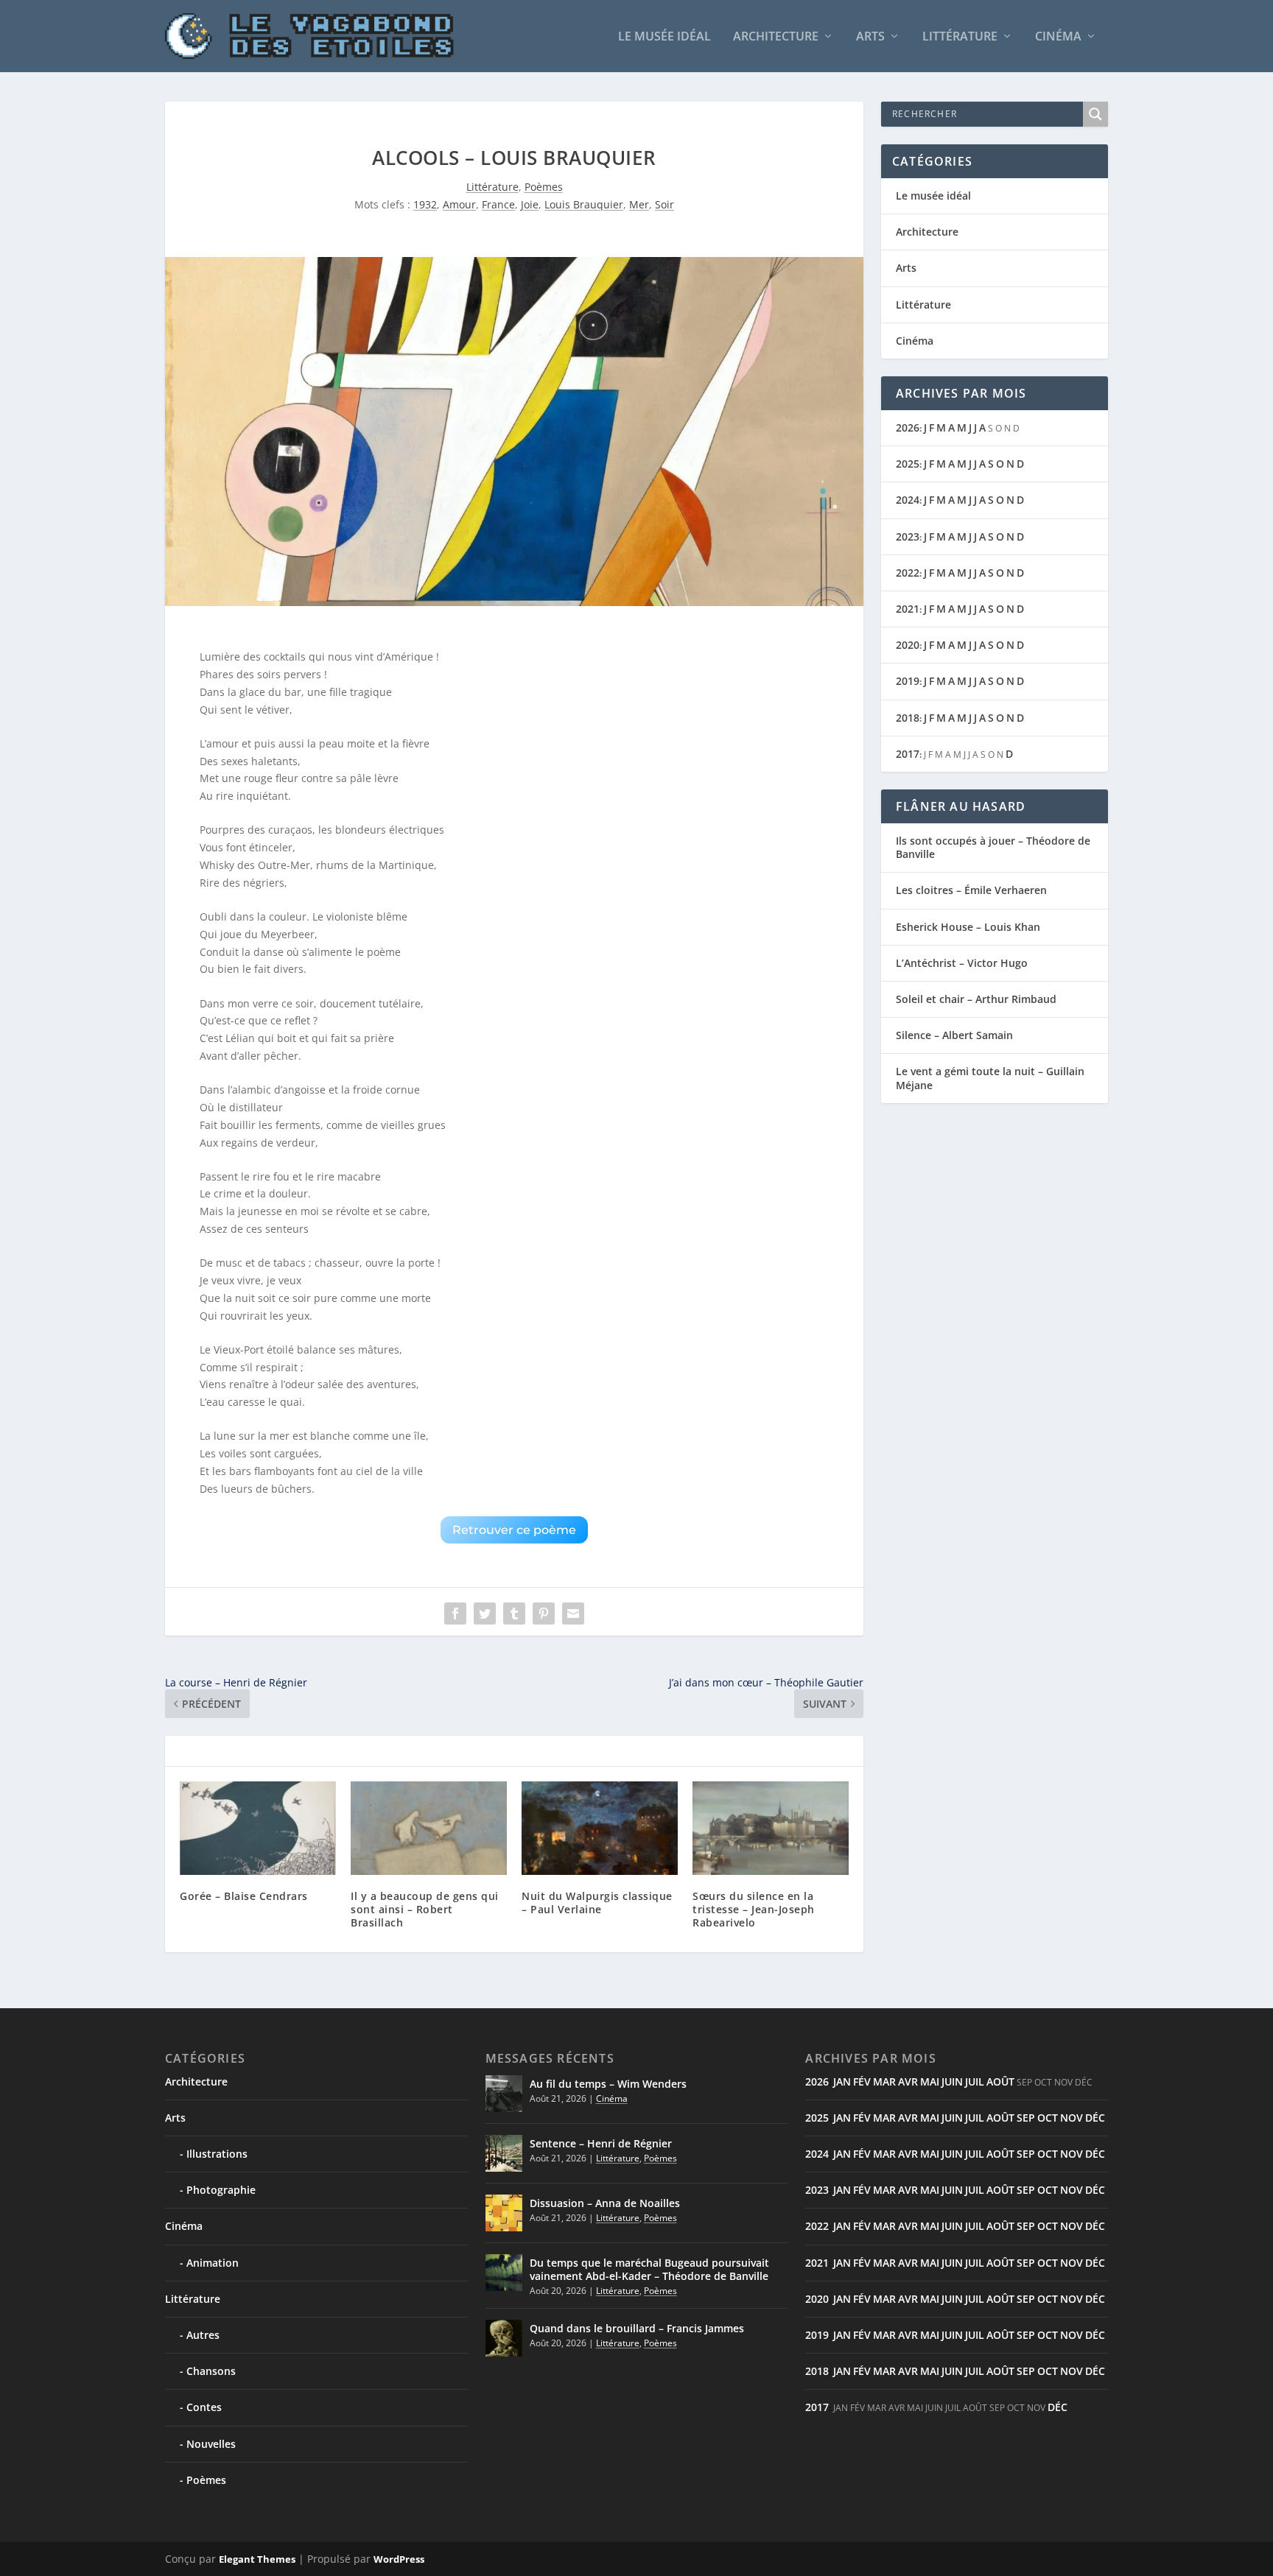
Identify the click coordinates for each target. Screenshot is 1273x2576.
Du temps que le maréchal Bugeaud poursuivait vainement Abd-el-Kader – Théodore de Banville (649, 2269)
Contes (204, 2407)
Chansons (211, 2371)
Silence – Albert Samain (954, 1035)
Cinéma (1058, 37)
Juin (952, 2081)
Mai (930, 2081)
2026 (908, 427)
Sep (1026, 2118)
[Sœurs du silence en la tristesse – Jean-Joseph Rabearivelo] (771, 1828)
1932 (425, 204)
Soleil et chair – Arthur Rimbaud (976, 999)
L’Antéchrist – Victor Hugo (962, 963)
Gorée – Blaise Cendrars (244, 1896)
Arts (870, 37)
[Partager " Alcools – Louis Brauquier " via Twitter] (485, 1613)
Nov (1072, 2118)
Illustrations (217, 2154)
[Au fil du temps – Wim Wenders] (504, 2094)
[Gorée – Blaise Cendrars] (258, 1828)
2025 (908, 464)
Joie (530, 204)
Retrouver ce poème (514, 1530)
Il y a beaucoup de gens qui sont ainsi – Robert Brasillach (425, 1909)
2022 (908, 573)
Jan (842, 2081)
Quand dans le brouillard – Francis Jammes (637, 2328)
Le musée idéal (664, 37)
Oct (1048, 2118)
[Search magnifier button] (1095, 114)
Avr (908, 2081)
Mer (639, 204)
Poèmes (544, 187)
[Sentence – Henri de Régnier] (504, 2153)
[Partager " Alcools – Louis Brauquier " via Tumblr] (514, 1613)
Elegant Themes (257, 2559)
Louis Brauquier (584, 204)
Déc (1095, 2118)
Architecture (776, 37)
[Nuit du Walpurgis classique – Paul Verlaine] (600, 1828)
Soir (664, 204)
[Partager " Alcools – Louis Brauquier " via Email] (573, 1613)
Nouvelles (211, 2444)
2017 (908, 754)
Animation (213, 2263)
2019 (908, 681)
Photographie (221, 2190)
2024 (908, 500)
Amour (459, 204)
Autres (203, 2335)
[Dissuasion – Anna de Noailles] (504, 2213)
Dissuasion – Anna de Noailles (605, 2203)
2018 (908, 718)
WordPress (399, 2559)
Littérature (960, 37)
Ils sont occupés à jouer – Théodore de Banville (993, 847)
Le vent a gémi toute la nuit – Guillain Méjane (990, 1078)
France (498, 204)
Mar (884, 2081)
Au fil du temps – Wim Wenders (608, 2084)
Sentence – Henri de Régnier (601, 2143)
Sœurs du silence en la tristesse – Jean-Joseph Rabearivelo (754, 1909)
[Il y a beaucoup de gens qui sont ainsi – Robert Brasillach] (429, 1828)
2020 (908, 645)
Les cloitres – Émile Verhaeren (971, 890)
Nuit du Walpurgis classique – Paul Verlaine (597, 1903)
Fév (862, 2081)
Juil (975, 2081)
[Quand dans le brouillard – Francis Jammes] (504, 2338)
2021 (908, 609)
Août (1000, 2081)
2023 (908, 536)
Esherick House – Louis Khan (968, 927)
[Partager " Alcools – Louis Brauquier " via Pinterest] (544, 1613)
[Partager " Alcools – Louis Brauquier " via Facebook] (455, 1613)
